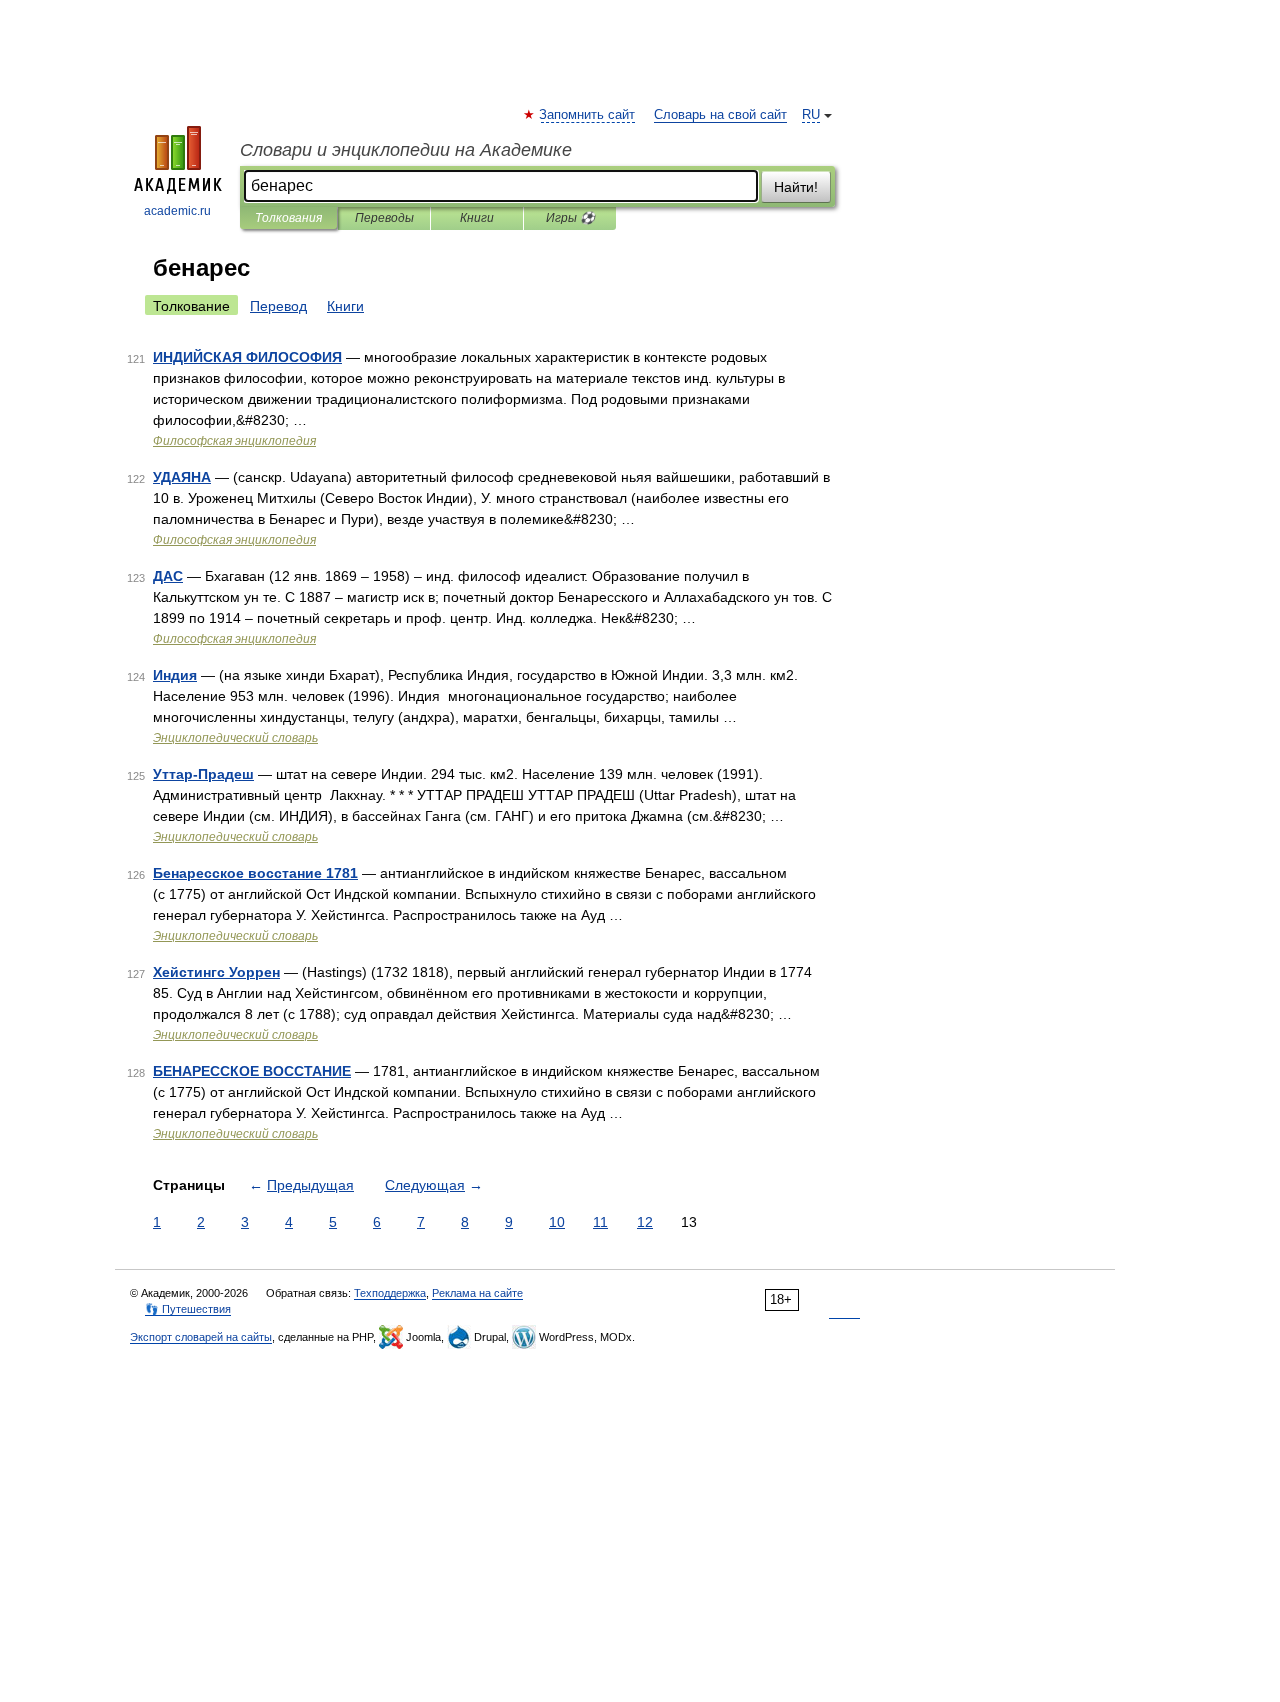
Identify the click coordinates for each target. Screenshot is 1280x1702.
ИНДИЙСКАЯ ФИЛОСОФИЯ (247, 357)
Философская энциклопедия (234, 441)
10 (557, 1222)
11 (600, 1222)
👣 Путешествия (188, 1309)
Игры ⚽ (570, 218)
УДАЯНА (182, 477)
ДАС (168, 576)
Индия (175, 675)
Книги (477, 218)
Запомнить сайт (588, 115)
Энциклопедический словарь (235, 738)
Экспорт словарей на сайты (201, 1337)
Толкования (288, 218)
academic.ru (177, 211)
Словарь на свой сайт (720, 115)
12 (645, 1222)
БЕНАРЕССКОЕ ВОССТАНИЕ (252, 1071)
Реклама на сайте (477, 1293)
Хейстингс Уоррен (216, 972)
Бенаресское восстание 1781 (255, 873)
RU (811, 115)
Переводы (384, 218)
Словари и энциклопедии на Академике (406, 150)
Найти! (796, 187)
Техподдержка (390, 1293)
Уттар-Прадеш (203, 774)
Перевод (278, 306)
